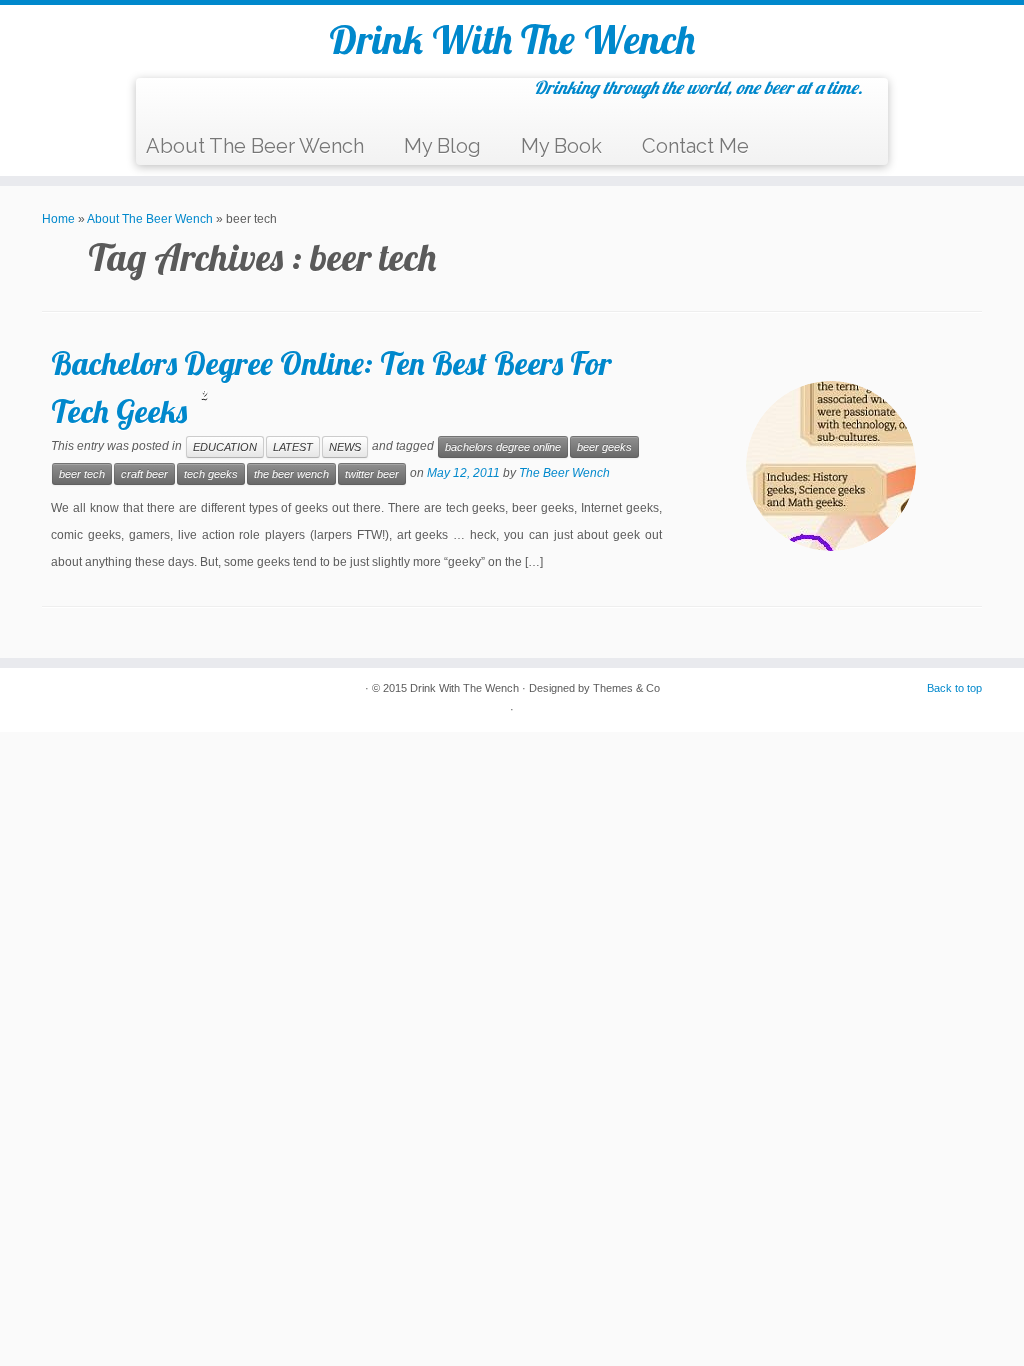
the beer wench (291, 474)
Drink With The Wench (512, 39)
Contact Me (695, 146)
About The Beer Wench (255, 146)
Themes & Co (626, 688)
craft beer (144, 474)
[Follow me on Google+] (238, 103)
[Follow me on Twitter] (188, 103)
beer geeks (604, 447)
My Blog (442, 146)
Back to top (954, 688)
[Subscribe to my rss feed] (163, 103)
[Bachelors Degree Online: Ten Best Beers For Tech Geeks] (831, 466)
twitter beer (372, 474)
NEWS (345, 447)
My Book (561, 146)
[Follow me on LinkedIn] (288, 103)
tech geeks (211, 474)
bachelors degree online (503, 447)
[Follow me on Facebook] (213, 103)
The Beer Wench (564, 473)
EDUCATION (225, 447)
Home (58, 219)
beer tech (82, 474)
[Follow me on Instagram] (263, 103)
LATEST (293, 447)
